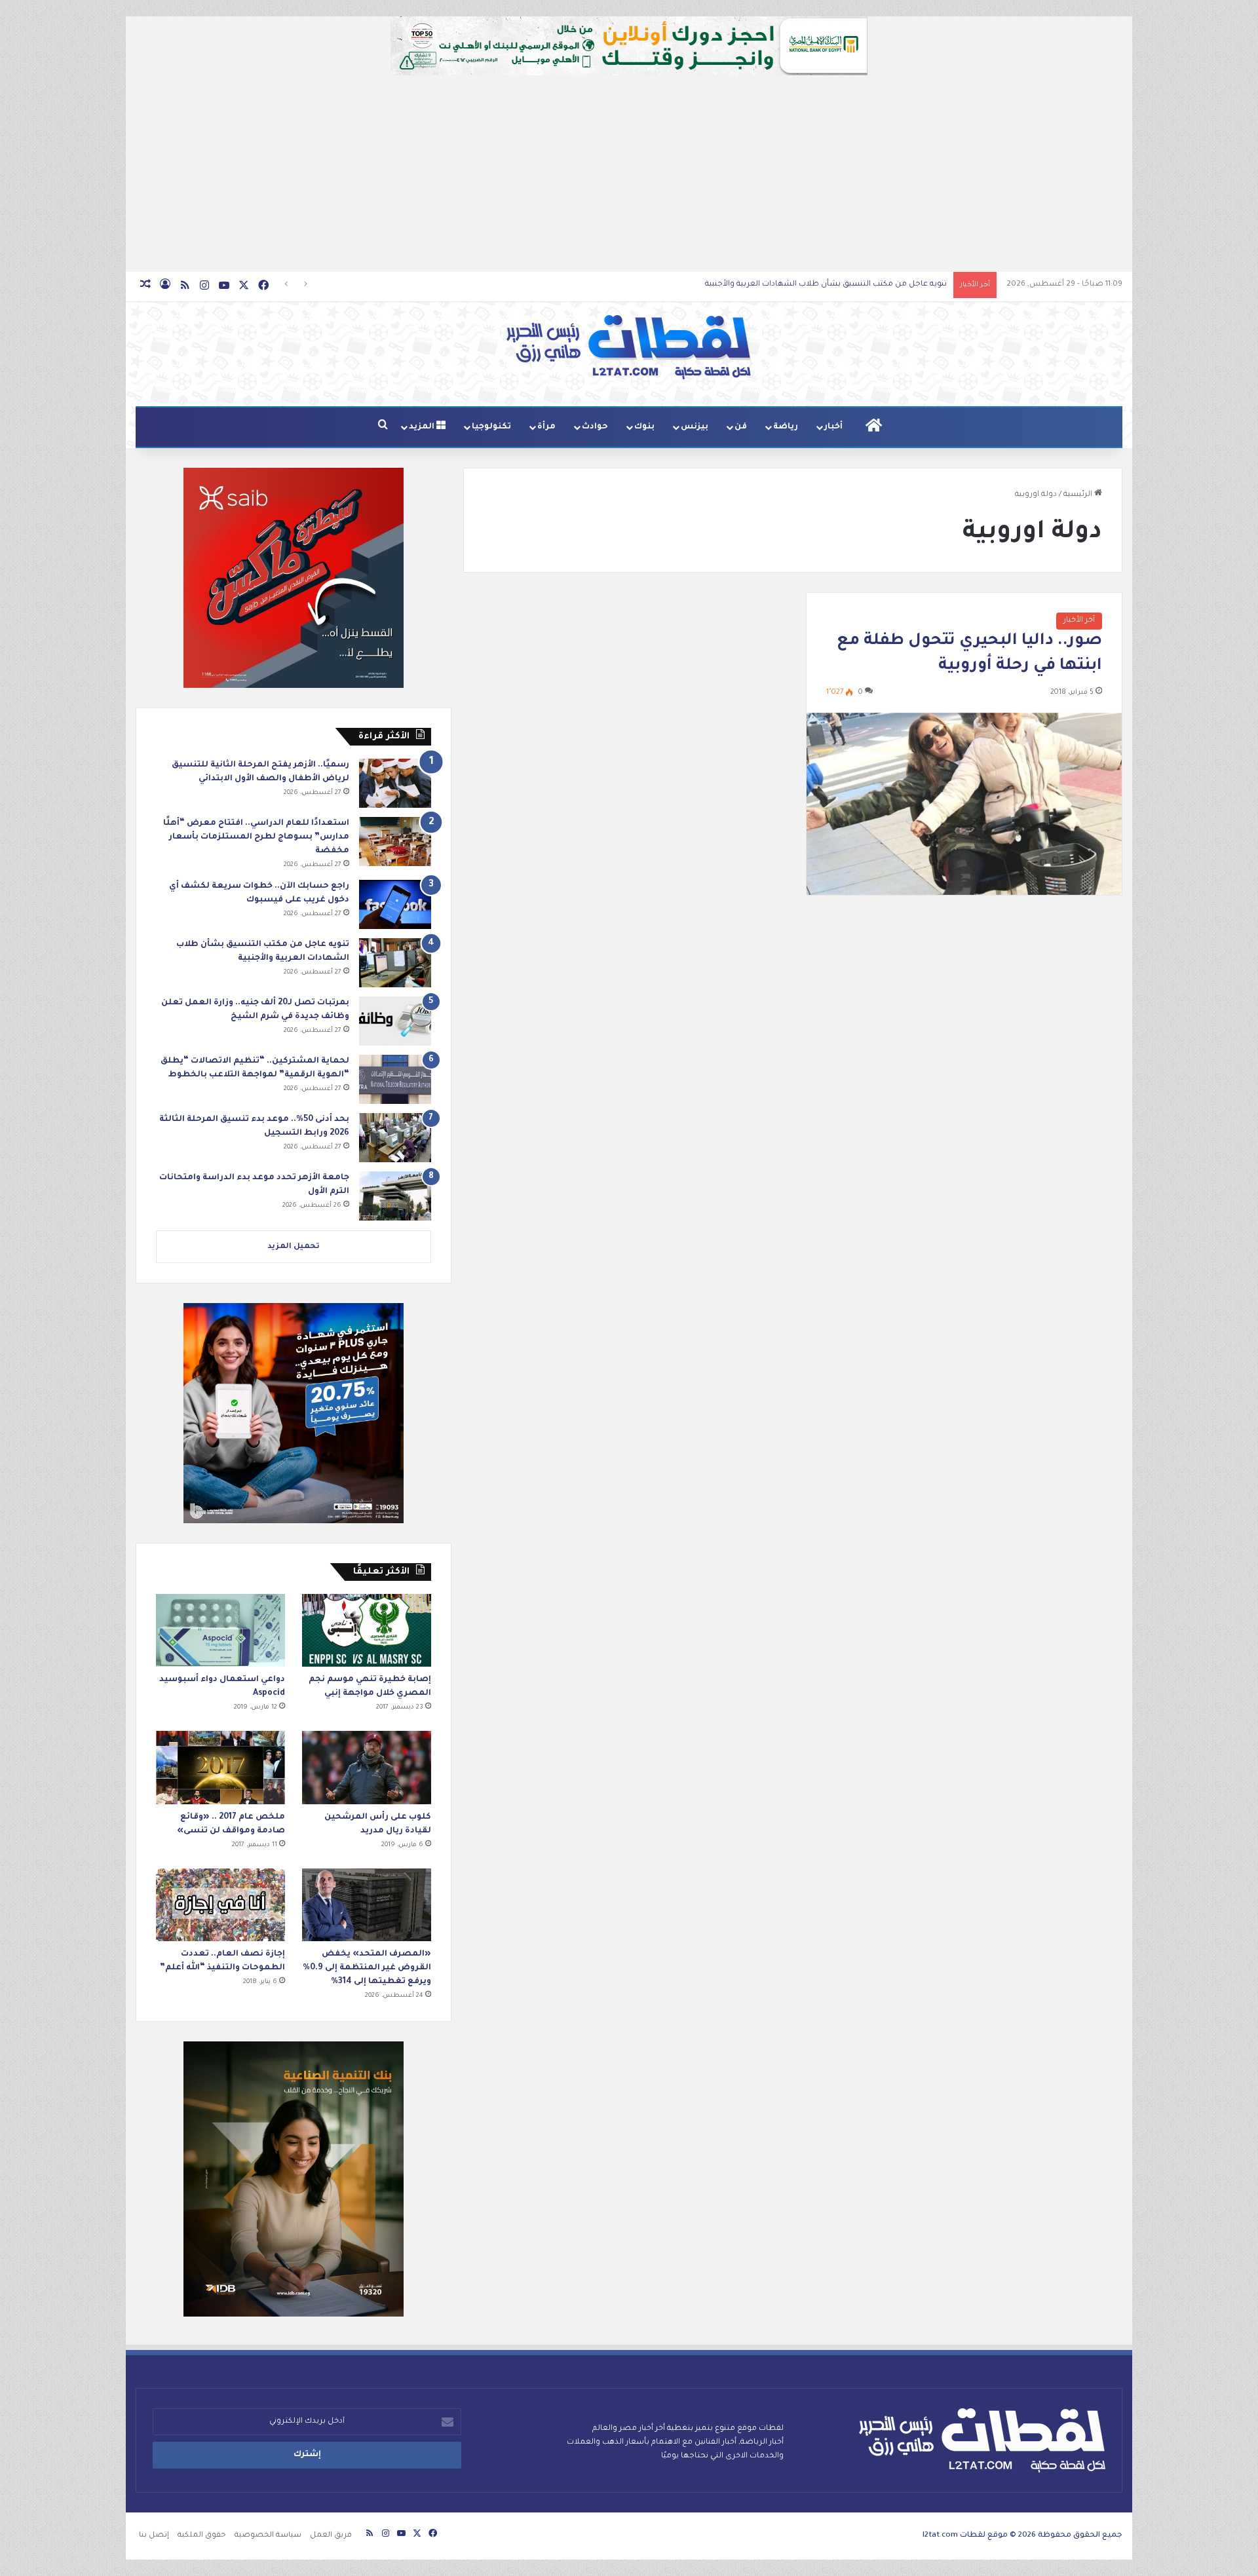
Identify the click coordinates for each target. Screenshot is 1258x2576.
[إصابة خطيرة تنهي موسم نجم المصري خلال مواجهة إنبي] (367, 1630)
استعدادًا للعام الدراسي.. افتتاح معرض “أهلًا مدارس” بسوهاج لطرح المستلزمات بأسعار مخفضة (256, 837)
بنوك (644, 427)
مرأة (546, 427)
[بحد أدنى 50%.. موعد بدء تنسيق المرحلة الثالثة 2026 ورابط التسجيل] (395, 1138)
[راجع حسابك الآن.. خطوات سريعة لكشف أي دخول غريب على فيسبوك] (395, 904)
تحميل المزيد (294, 1247)
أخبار (833, 427)
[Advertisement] (629, 174)
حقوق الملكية (202, 2536)
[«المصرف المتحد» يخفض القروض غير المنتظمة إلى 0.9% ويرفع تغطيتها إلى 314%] (367, 1905)
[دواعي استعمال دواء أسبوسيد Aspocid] (220, 1630)
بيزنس (695, 427)
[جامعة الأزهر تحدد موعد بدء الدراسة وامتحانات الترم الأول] (395, 1196)
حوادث (595, 427)
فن (741, 427)
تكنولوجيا (491, 427)
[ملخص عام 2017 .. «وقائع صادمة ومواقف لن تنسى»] (220, 1767)
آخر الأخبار (1079, 621)
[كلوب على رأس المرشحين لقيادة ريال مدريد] (367, 1767)
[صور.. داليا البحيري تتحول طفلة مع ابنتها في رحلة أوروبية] (964, 804)
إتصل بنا (154, 2536)
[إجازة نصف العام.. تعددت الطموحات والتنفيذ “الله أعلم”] (220, 1905)
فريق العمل (331, 2536)
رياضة (786, 427)
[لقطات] (629, 347)
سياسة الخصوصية (268, 2536)
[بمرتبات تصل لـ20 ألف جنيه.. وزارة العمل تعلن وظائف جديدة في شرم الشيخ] (395, 1021)
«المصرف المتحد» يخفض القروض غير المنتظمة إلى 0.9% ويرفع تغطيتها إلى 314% (367, 1968)
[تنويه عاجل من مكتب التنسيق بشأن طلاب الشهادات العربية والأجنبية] (395, 963)
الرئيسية (1079, 495)
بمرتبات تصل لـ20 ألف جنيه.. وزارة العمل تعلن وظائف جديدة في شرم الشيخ (814, 285)
